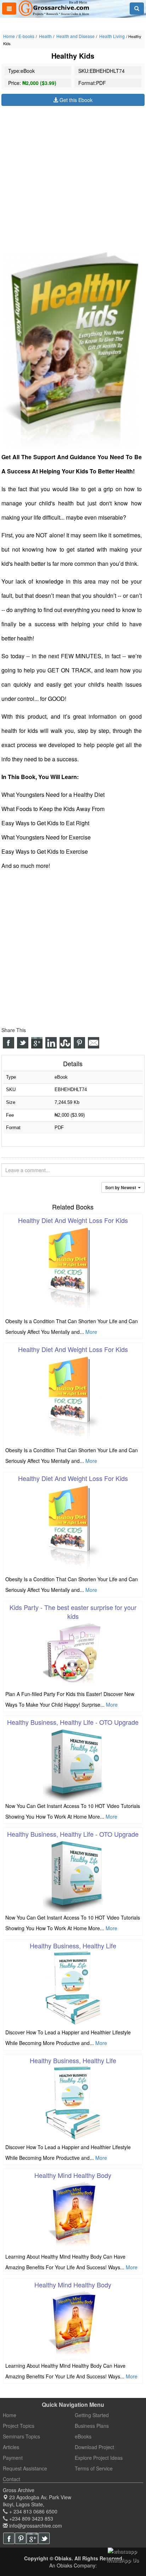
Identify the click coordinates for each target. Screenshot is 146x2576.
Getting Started (92, 2415)
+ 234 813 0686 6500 (33, 2511)
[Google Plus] (32, 2538)
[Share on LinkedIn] (51, 1043)
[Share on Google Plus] (37, 1043)
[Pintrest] (21, 2538)
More (91, 1332)
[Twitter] (44, 2538)
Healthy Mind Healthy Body (73, 2175)
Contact (12, 2479)
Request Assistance (25, 2468)
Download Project (94, 2447)
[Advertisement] (73, 179)
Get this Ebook (75, 100)
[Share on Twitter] (23, 1043)
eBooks (83, 2436)
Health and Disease (75, 36)
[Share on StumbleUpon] (65, 1043)
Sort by (121, 1187)
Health (45, 36)
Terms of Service (94, 2468)
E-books (26, 36)
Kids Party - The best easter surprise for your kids (73, 1612)
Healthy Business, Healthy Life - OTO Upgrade (73, 1722)
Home (9, 36)
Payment (13, 2458)
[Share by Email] (94, 1043)
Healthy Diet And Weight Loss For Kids (73, 1220)
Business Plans (92, 2426)
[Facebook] (9, 2538)
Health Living (111, 36)
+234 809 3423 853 (30, 2518)
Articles (11, 2447)
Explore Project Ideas (99, 2458)
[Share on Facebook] (9, 1043)
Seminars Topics (21, 2436)
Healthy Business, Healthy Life (73, 1946)
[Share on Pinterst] (79, 1043)
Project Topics (19, 2426)
